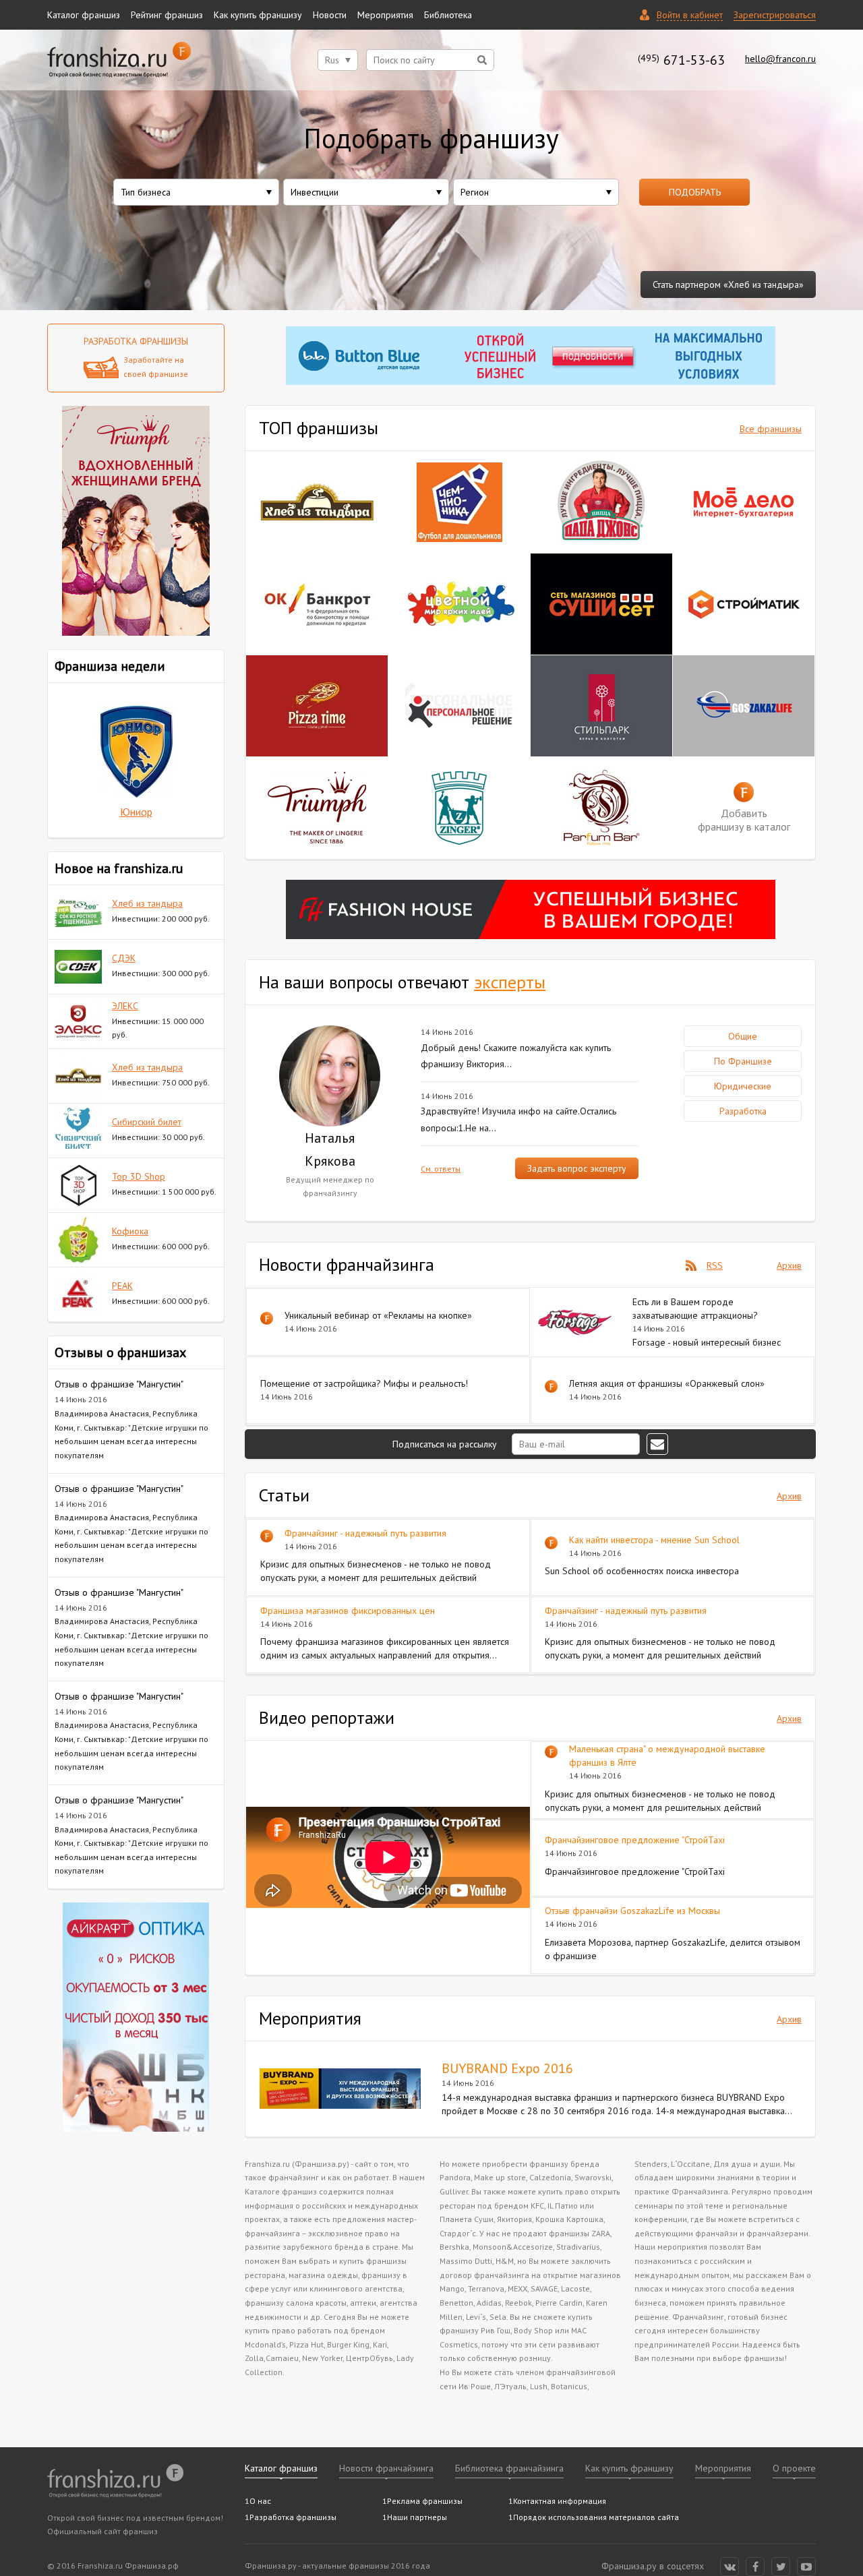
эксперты (510, 982)
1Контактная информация (557, 2501)
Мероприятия (385, 15)
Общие (743, 1036)
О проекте (794, 2468)
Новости (330, 15)
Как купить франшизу (258, 15)
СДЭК (124, 958)
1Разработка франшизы (291, 2517)
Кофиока (130, 1231)
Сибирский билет (147, 1122)
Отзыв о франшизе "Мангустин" (119, 1384)
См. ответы (441, 1169)
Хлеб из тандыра (147, 903)
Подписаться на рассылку (446, 1444)
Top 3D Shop (139, 1176)
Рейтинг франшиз (167, 15)
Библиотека (448, 15)
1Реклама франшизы (422, 2501)
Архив (789, 1265)
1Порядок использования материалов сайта (594, 2517)
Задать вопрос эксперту (577, 1168)
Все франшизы (771, 429)
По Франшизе (743, 1061)
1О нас (258, 2501)
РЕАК (122, 1286)
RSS (715, 1265)
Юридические (743, 1086)
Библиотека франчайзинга (509, 2468)
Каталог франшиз (84, 15)
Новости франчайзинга (386, 2468)
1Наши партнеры (415, 2517)
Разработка (743, 1111)
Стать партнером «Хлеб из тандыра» (728, 284)
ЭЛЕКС (125, 1006)
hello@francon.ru (780, 59)
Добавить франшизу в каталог (744, 820)
